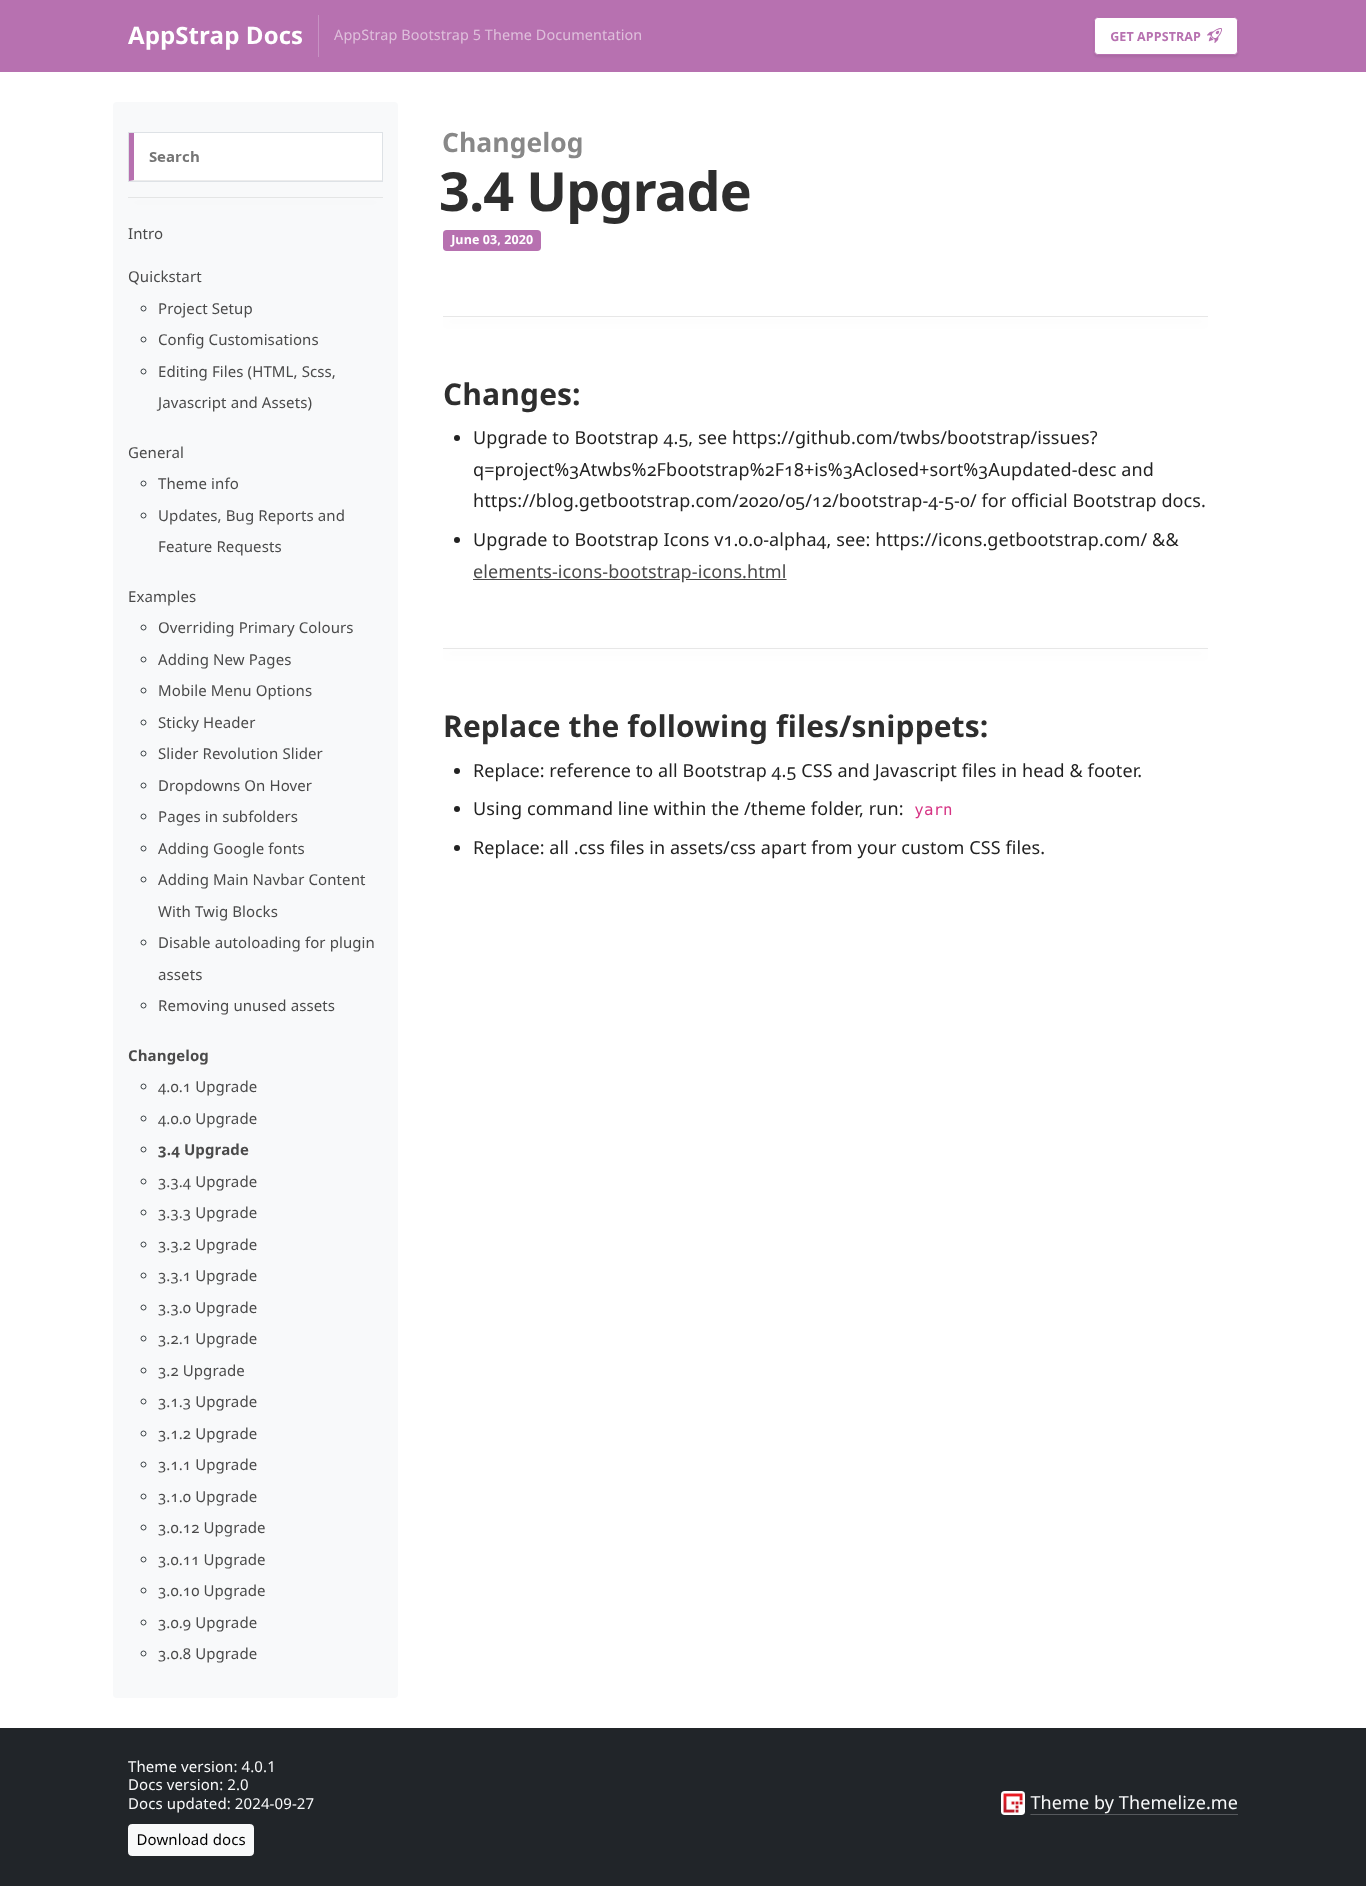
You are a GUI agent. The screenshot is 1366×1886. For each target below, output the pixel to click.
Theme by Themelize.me (1134, 1803)
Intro (145, 234)
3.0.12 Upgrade (212, 1528)
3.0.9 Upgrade (207, 1623)
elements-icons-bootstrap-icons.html (630, 572)
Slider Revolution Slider (240, 754)
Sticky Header (206, 723)
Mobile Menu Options (235, 691)
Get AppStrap (1157, 36)
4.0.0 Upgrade (207, 1119)
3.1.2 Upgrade (207, 1434)
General (156, 453)
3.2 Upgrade (201, 1371)
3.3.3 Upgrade (207, 1213)
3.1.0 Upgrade (207, 1497)
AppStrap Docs (215, 35)
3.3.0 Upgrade (207, 1308)
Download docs (191, 1840)
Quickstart (165, 277)
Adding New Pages (225, 660)
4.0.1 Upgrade (207, 1087)
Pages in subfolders (228, 817)
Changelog (168, 1056)
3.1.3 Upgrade (207, 1402)
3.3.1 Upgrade (207, 1276)
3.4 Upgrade (203, 1150)
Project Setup (205, 309)
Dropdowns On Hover (235, 786)
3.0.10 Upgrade (212, 1591)
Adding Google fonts (231, 849)
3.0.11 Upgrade (212, 1560)
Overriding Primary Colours (256, 628)
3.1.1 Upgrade (207, 1465)
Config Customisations (238, 340)
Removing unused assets (246, 1006)
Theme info (198, 484)
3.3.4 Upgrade (207, 1182)
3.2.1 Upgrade (207, 1339)
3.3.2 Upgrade (207, 1245)
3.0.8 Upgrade (207, 1654)
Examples (162, 597)
